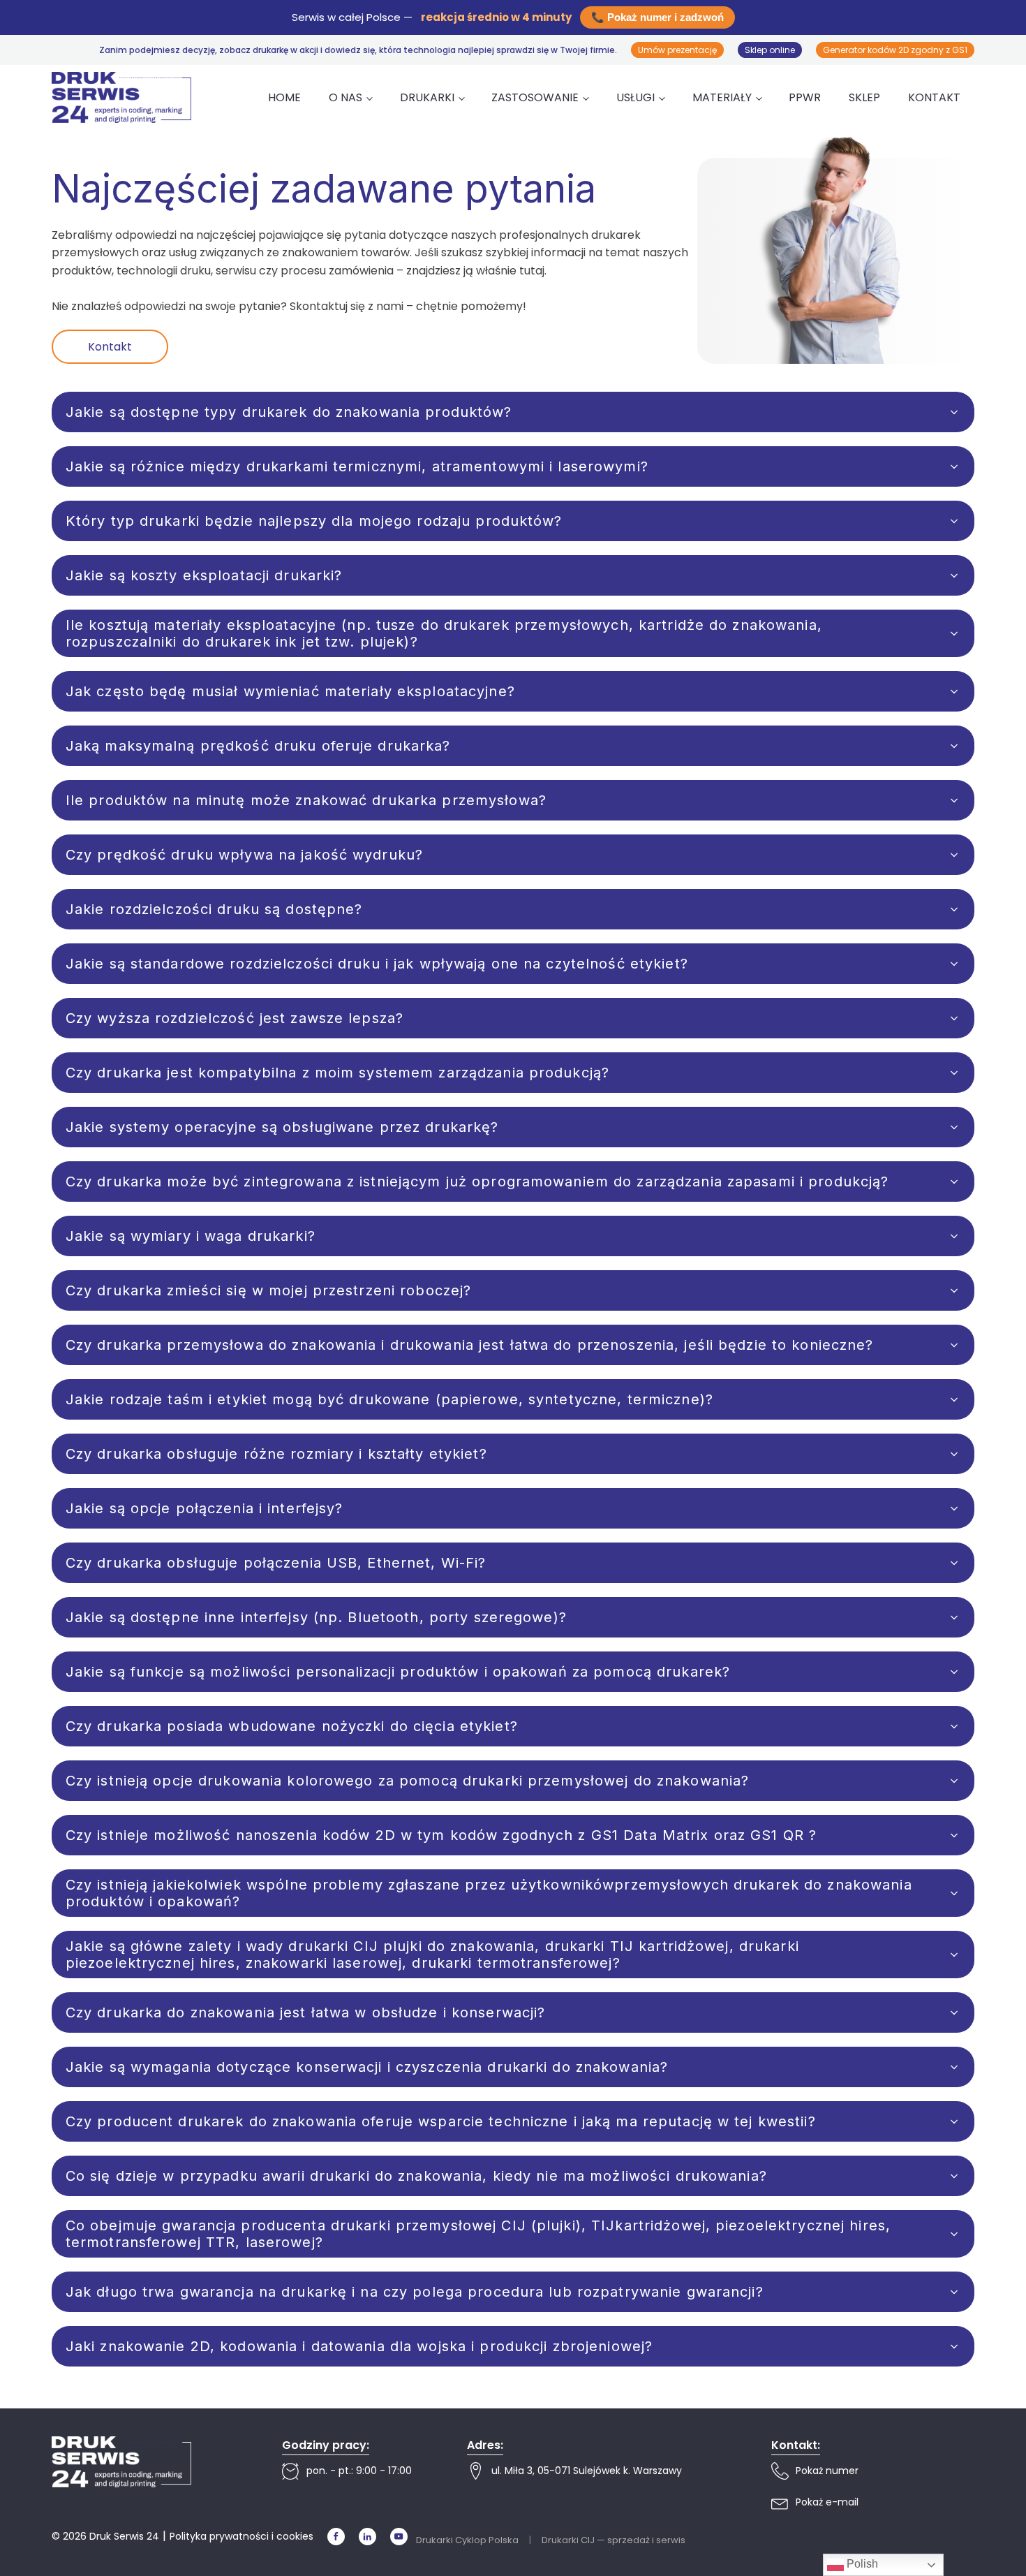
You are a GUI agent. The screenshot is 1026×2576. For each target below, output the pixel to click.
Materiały (722, 97)
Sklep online (770, 50)
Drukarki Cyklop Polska (467, 2540)
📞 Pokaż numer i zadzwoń (657, 17)
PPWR (805, 97)
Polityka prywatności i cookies (241, 2536)
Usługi (635, 97)
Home (284, 97)
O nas (345, 97)
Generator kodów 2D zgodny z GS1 (895, 50)
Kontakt (934, 97)
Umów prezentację (677, 50)
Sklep (864, 97)
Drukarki (427, 97)
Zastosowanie (535, 97)
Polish (861, 2564)
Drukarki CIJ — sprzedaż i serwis (614, 2540)
